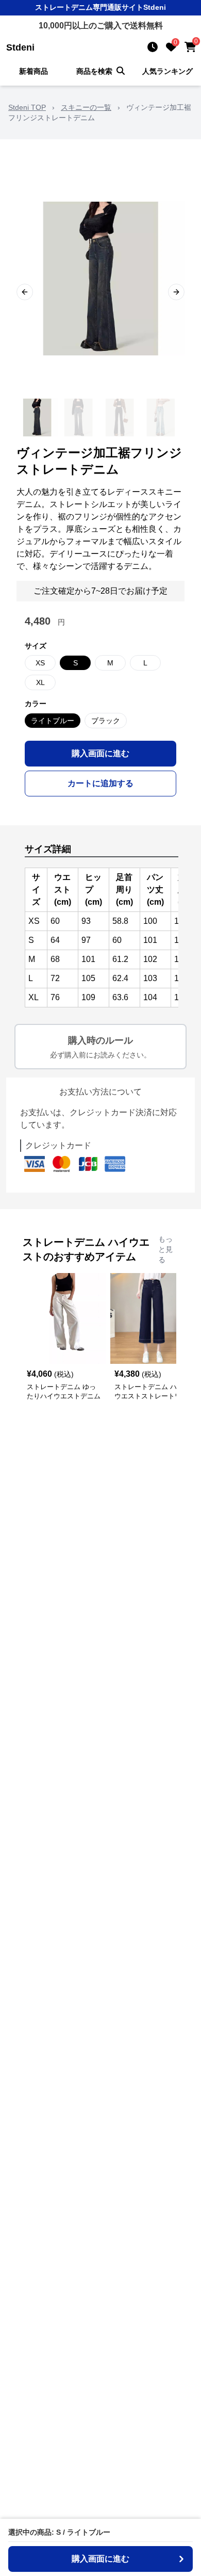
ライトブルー (53, 721)
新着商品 (33, 71)
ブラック (106, 721)
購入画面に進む (100, 753)
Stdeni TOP (27, 107)
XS (40, 663)
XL (40, 682)
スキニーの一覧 (86, 107)
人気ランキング (167, 71)
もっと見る (165, 1249)
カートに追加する (100, 783)
